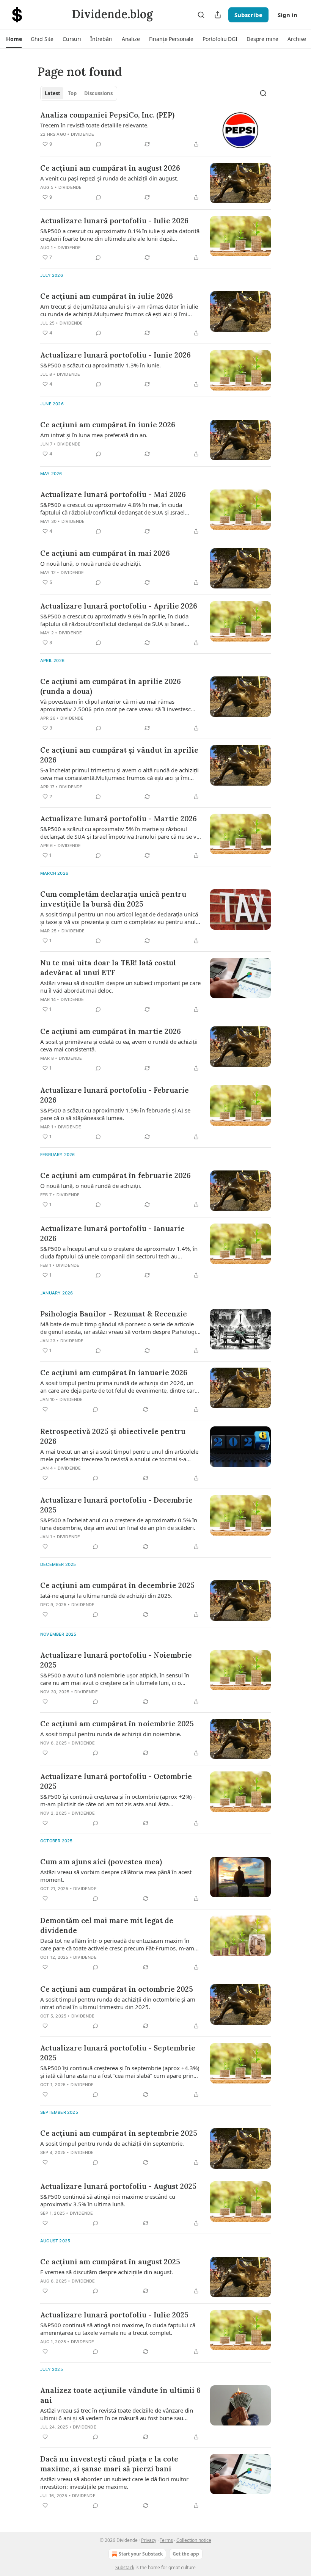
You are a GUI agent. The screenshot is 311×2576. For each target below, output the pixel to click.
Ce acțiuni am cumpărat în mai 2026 (105, 553)
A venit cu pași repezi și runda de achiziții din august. (109, 178)
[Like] (45, 1409)
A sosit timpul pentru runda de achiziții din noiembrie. (111, 1734)
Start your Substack (141, 2554)
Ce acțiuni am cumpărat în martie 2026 (111, 1031)
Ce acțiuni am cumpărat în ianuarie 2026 (114, 1373)
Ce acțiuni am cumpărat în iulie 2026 (107, 296)
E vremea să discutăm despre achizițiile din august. (107, 2272)
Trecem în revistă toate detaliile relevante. (94, 125)
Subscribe (248, 15)
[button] (14, 39)
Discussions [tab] (98, 93)
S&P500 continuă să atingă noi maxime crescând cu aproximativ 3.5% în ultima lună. (108, 2200)
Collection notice (194, 2540)
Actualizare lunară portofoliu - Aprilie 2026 (119, 606)
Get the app (186, 2554)
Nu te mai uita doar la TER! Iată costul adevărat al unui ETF (108, 968)
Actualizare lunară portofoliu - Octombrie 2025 (116, 1781)
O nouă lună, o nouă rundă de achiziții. (91, 563)
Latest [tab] (53, 93)
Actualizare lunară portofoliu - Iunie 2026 (115, 355)
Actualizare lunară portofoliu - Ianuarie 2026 (112, 1233)
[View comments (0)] (99, 144)
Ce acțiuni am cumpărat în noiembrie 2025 (117, 1724)
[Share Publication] (218, 15)
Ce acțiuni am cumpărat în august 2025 (110, 2262)
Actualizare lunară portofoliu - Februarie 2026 (115, 1095)
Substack (125, 2567)
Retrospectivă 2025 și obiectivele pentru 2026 (113, 1436)
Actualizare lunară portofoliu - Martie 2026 (119, 819)
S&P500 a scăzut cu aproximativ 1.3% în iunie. (101, 365)
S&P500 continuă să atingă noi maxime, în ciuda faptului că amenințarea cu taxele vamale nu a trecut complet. (118, 2329)
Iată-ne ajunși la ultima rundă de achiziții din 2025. (106, 1595)
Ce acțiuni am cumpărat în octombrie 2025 (117, 1989)
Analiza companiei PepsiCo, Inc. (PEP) (107, 115)
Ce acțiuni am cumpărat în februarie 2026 (115, 1175)
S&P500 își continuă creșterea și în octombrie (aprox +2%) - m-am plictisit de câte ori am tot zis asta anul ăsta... (118, 1800)
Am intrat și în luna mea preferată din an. (94, 435)
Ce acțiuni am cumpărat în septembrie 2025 (119, 2133)
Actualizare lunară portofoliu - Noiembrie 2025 (116, 1660)
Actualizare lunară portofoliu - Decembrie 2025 (116, 1505)
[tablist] (79, 93)
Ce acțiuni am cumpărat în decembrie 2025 (117, 1585)
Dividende (83, 134)
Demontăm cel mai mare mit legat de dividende (107, 1925)
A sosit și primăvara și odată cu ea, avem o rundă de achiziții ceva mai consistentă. (119, 1045)
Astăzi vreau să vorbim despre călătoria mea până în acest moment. (116, 1876)
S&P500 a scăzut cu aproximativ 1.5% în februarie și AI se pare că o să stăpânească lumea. (115, 1114)
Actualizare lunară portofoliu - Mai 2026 (113, 494)
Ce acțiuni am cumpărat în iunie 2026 (108, 425)
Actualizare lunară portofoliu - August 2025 (118, 2186)
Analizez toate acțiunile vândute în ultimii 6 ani (120, 2395)
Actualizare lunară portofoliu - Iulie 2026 (114, 221)
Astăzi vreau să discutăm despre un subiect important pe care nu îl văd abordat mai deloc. (120, 987)
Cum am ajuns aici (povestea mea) (101, 1862)
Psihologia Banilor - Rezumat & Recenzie (114, 1314)
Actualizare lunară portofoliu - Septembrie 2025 (118, 2053)
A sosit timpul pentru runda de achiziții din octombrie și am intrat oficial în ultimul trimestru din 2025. (118, 2003)
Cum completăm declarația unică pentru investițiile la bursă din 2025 (113, 899)
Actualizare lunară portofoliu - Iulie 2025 (114, 2315)
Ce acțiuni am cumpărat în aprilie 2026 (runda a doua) (111, 686)
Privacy (149, 2540)
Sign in (287, 15)
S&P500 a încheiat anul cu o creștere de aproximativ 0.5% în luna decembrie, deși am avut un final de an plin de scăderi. (119, 1524)
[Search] (201, 15)
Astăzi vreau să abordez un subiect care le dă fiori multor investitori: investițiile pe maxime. (114, 2483)
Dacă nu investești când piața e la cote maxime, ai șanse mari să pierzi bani (109, 2464)
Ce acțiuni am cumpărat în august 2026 (110, 168)
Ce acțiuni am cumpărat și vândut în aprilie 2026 (119, 755)
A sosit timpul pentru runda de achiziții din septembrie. (112, 2143)
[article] (155, 130)
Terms (166, 2540)
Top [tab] (72, 93)
